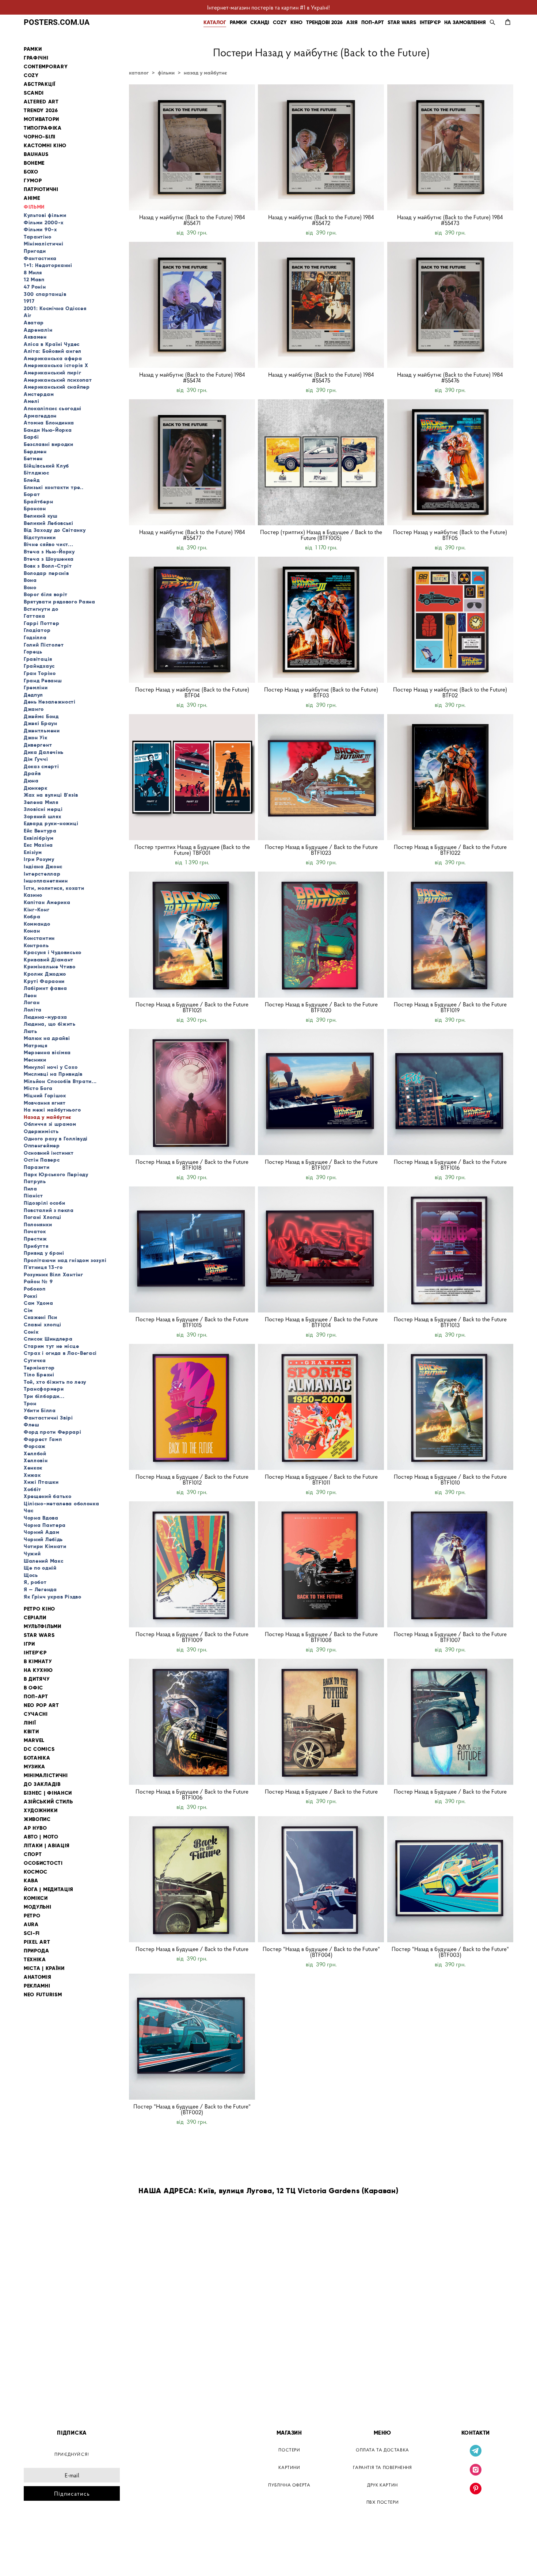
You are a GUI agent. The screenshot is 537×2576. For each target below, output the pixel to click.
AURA (31, 1925)
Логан (32, 1002)
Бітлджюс (37, 473)
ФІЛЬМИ (34, 207)
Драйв (32, 773)
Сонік (31, 1332)
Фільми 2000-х (44, 222)
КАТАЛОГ (215, 22)
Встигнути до (41, 609)
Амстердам (39, 394)
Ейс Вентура (40, 831)
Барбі (31, 437)
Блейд (32, 480)
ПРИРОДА (37, 1951)
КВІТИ (31, 1732)
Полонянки (38, 1224)
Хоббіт (33, 1489)
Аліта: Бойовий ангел (53, 351)
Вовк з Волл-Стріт (48, 566)
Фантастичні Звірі (48, 1418)
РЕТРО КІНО (39, 1609)
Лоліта (33, 1010)
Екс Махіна (38, 845)
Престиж (35, 1239)
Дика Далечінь (44, 752)
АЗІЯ (352, 22)
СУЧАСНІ (36, 1714)
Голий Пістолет (44, 645)
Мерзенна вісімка (47, 1052)
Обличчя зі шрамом (50, 1124)
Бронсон (35, 508)
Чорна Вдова (41, 1518)
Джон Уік (36, 738)
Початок (35, 1231)
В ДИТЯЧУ (37, 1679)
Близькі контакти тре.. (54, 487)
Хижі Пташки (41, 1482)
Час (29, 1510)
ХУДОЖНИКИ (41, 1811)
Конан (32, 931)
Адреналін (38, 330)
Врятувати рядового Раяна (60, 602)
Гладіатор (37, 630)
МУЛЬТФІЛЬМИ (43, 1626)
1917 (29, 301)
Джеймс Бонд (41, 716)
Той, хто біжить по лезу (55, 1382)
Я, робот (35, 1582)
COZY (280, 22)
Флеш (32, 1425)
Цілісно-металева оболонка (62, 1504)
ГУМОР (33, 181)
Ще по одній (40, 1568)
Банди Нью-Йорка (48, 430)
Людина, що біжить (50, 1024)
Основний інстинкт (49, 1153)
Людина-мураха (45, 1017)
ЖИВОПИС (37, 1819)
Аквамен (35, 337)
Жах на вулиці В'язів (51, 795)
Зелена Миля (41, 802)
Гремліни (36, 687)
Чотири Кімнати (45, 1546)
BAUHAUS (36, 154)
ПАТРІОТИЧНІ (41, 189)
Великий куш (41, 516)
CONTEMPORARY (46, 67)
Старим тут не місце (51, 1346)
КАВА (31, 1881)
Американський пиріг (52, 373)
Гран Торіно (40, 673)
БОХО (31, 172)
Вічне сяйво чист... (48, 544)
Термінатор (39, 1368)
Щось (31, 1575)
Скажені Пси (41, 1317)
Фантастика (40, 258)
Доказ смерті (41, 766)
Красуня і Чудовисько (53, 952)
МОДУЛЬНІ (38, 1907)
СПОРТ (33, 1854)
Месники (35, 1060)
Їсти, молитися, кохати (54, 888)
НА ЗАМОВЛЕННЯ (465, 22)
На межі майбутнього (52, 1110)
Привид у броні (44, 1253)
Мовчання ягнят (45, 1103)
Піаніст (33, 1196)
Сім (28, 1310)
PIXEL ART (37, 1942)
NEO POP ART (41, 1705)
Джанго (34, 709)
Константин (39, 938)
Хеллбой (35, 1453)
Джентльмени (42, 731)
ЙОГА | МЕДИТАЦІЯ (49, 1889)
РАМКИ (238, 22)
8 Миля (33, 273)
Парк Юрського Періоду (56, 1174)
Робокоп (35, 1289)
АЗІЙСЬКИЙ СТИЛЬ (48, 1802)
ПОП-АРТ (373, 22)
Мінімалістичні (44, 244)
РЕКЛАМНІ (37, 1986)
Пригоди (35, 251)
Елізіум (33, 852)
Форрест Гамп (43, 1439)
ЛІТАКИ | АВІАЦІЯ (47, 1846)
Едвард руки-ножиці (51, 823)
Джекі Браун (41, 723)
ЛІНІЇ (30, 1723)
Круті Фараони (44, 981)
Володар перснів (46, 573)
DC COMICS (39, 1749)
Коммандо (37, 924)
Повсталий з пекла (49, 1210)
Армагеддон (40, 416)
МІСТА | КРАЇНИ (44, 1968)
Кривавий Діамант (49, 960)
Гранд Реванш (43, 681)
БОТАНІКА (37, 1758)
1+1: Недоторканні (48, 265)
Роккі (31, 1296)
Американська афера (53, 358)
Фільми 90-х (40, 229)
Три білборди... (44, 1396)
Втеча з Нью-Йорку (49, 552)
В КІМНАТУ (38, 1662)
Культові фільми (45, 215)
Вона (30, 580)
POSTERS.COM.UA (57, 22)
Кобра (32, 917)
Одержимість (41, 1131)
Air (28, 315)
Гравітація (38, 659)
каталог (139, 73)
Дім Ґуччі (36, 759)
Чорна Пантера (45, 1525)
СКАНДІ (260, 22)
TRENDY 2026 (41, 110)
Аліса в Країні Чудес (52, 344)
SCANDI (34, 93)
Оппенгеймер (42, 1146)
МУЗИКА (35, 1767)
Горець (33, 652)
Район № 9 (38, 1281)
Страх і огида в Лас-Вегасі (60, 1353)
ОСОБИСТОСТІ (43, 1863)
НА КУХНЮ (38, 1670)
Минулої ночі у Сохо (51, 1067)
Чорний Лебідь (43, 1539)
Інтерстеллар (42, 874)
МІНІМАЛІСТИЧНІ (46, 1775)
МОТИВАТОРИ (41, 119)
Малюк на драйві (47, 1038)
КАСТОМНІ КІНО (45, 146)
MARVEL (34, 1740)
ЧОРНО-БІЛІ (40, 137)
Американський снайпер (57, 387)
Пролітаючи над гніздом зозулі (65, 1260)
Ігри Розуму (39, 859)
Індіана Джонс (43, 866)
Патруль (35, 1181)
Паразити (37, 1167)
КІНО (296, 22)
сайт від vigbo (39, 2559)
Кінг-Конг (37, 910)
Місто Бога (38, 1088)
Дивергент (38, 745)
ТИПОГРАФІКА (43, 128)
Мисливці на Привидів (53, 1074)
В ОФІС (33, 1688)
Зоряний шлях (42, 816)
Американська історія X (56, 365)
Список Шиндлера (48, 1339)
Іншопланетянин (46, 881)
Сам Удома (38, 1303)
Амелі (32, 401)
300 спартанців (45, 294)
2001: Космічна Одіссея (55, 308)
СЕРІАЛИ (35, 1618)
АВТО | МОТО (41, 1837)
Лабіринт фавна (45, 988)
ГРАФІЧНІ (36, 58)
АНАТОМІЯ (38, 1977)
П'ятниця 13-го (43, 1267)
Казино (33, 895)
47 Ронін (35, 287)
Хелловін (36, 1460)
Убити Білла (40, 1410)
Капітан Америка (47, 902)
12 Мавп (34, 279)
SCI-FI (32, 1933)
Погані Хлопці (43, 1217)
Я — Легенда (40, 1589)
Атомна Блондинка (49, 423)
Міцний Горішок (45, 1095)
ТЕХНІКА (35, 1960)
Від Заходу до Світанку (55, 530)
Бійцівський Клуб (46, 466)
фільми (166, 73)
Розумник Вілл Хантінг (54, 1274)
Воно (30, 587)
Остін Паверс (42, 1160)
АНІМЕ (32, 198)
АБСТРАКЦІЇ (40, 84)
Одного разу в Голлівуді (56, 1139)
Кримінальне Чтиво (50, 967)
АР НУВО (35, 1828)
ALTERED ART (41, 102)
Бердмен (35, 451)
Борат (32, 494)
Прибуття (36, 1246)
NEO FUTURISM (43, 1995)
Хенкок (33, 1468)
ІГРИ (29, 1644)
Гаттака (35, 616)
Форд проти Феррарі (53, 1432)
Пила (31, 1189)
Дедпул (33, 695)
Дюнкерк (36, 788)
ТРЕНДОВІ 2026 (324, 22)
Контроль (36, 945)
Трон (30, 1403)
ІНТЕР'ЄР (430, 22)
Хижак (32, 1475)
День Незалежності (50, 702)
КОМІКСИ (36, 1898)
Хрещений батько (48, 1496)
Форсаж (35, 1446)
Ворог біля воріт (46, 594)
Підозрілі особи (45, 1203)
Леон (30, 995)
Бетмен (33, 458)
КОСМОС (36, 1872)
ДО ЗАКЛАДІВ (42, 1784)
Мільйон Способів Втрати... (60, 1081)
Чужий (32, 1554)
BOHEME (34, 163)
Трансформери (44, 1389)
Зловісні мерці (43, 809)
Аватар (34, 323)
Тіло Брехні (39, 1375)
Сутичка (35, 1360)
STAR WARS (402, 22)
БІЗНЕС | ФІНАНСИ (48, 1793)
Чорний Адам (42, 1532)
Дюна (31, 781)
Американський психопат (58, 380)
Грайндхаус (39, 666)
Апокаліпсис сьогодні (53, 408)
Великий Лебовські (49, 523)
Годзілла (35, 637)
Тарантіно (37, 237)
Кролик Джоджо (45, 974)
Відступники (40, 537)
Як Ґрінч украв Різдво (53, 1597)
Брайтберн (38, 502)
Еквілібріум (39, 838)
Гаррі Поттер (41, 623)
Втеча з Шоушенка (49, 559)
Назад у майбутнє (48, 1117)
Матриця (36, 1045)
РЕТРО (32, 1916)
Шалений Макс (43, 1561)
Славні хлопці (43, 1325)
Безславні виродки (49, 444)
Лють (31, 1031)
